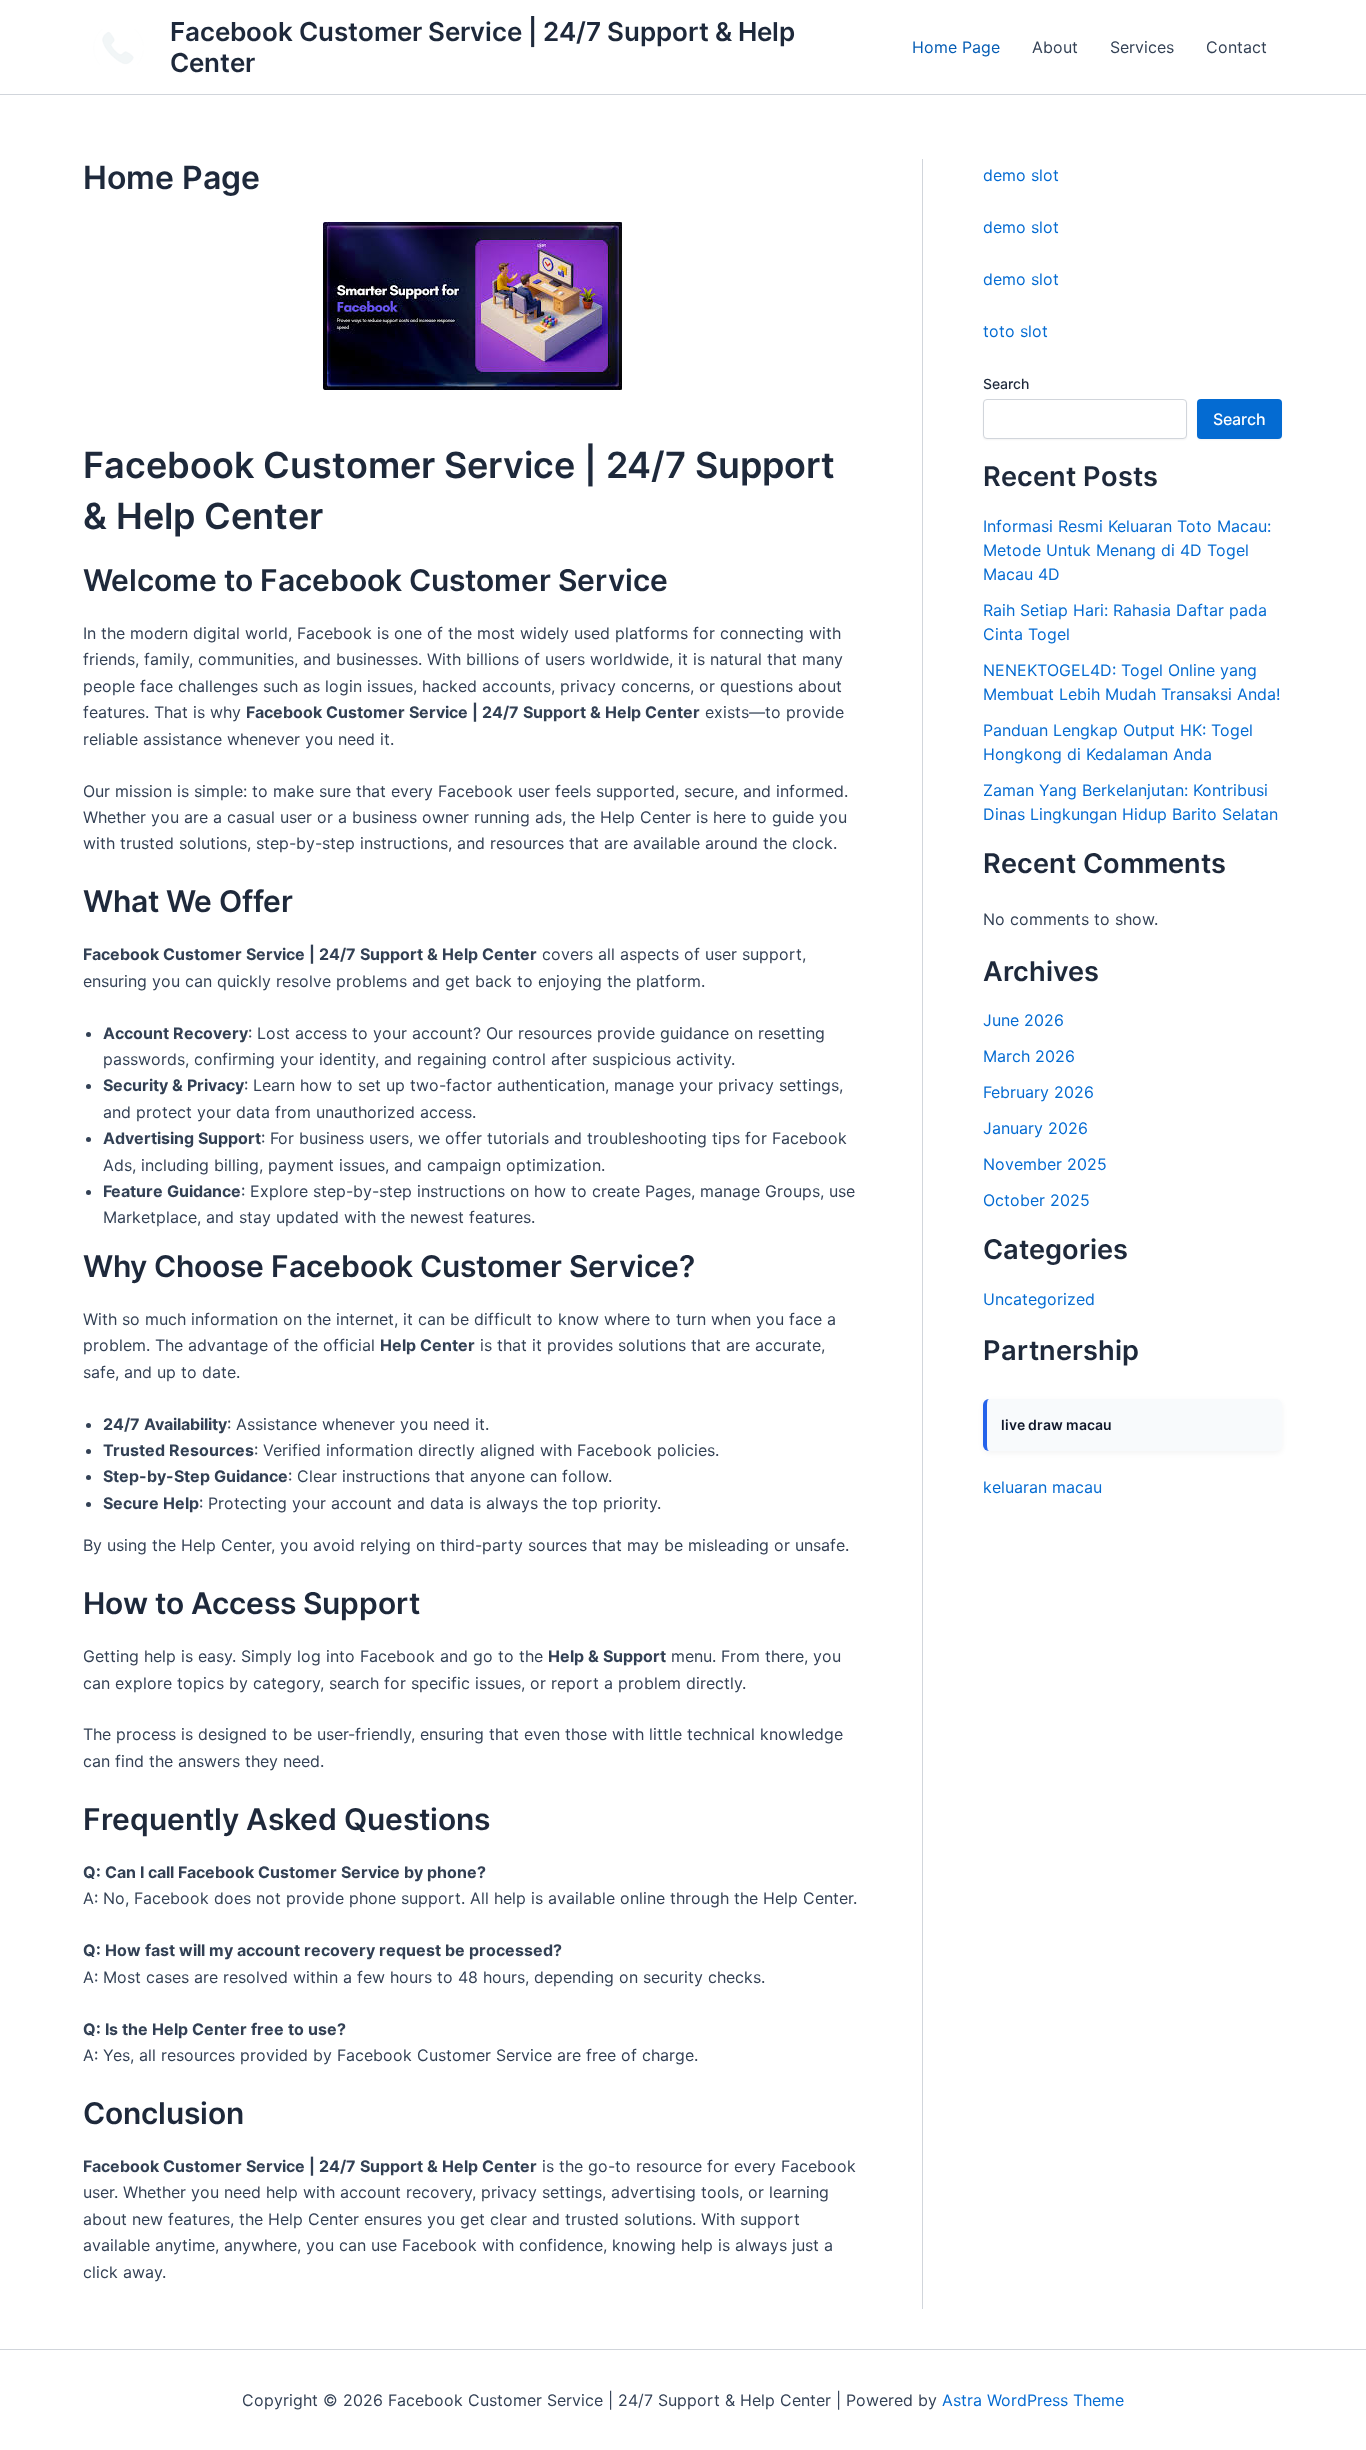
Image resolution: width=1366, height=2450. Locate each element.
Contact (1236, 47)
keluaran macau (1042, 1487)
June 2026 (1023, 1020)
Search (1006, 383)
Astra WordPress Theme (1033, 2400)
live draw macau (1056, 1424)
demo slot (1021, 175)
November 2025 (1045, 1164)
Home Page (956, 47)
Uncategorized (1039, 1299)
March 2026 (1029, 1056)
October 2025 (1036, 1200)
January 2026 (1035, 1128)
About (1055, 47)
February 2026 (1038, 1092)
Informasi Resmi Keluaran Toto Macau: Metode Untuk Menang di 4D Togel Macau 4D (1127, 550)
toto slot (1015, 331)
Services (1142, 47)
